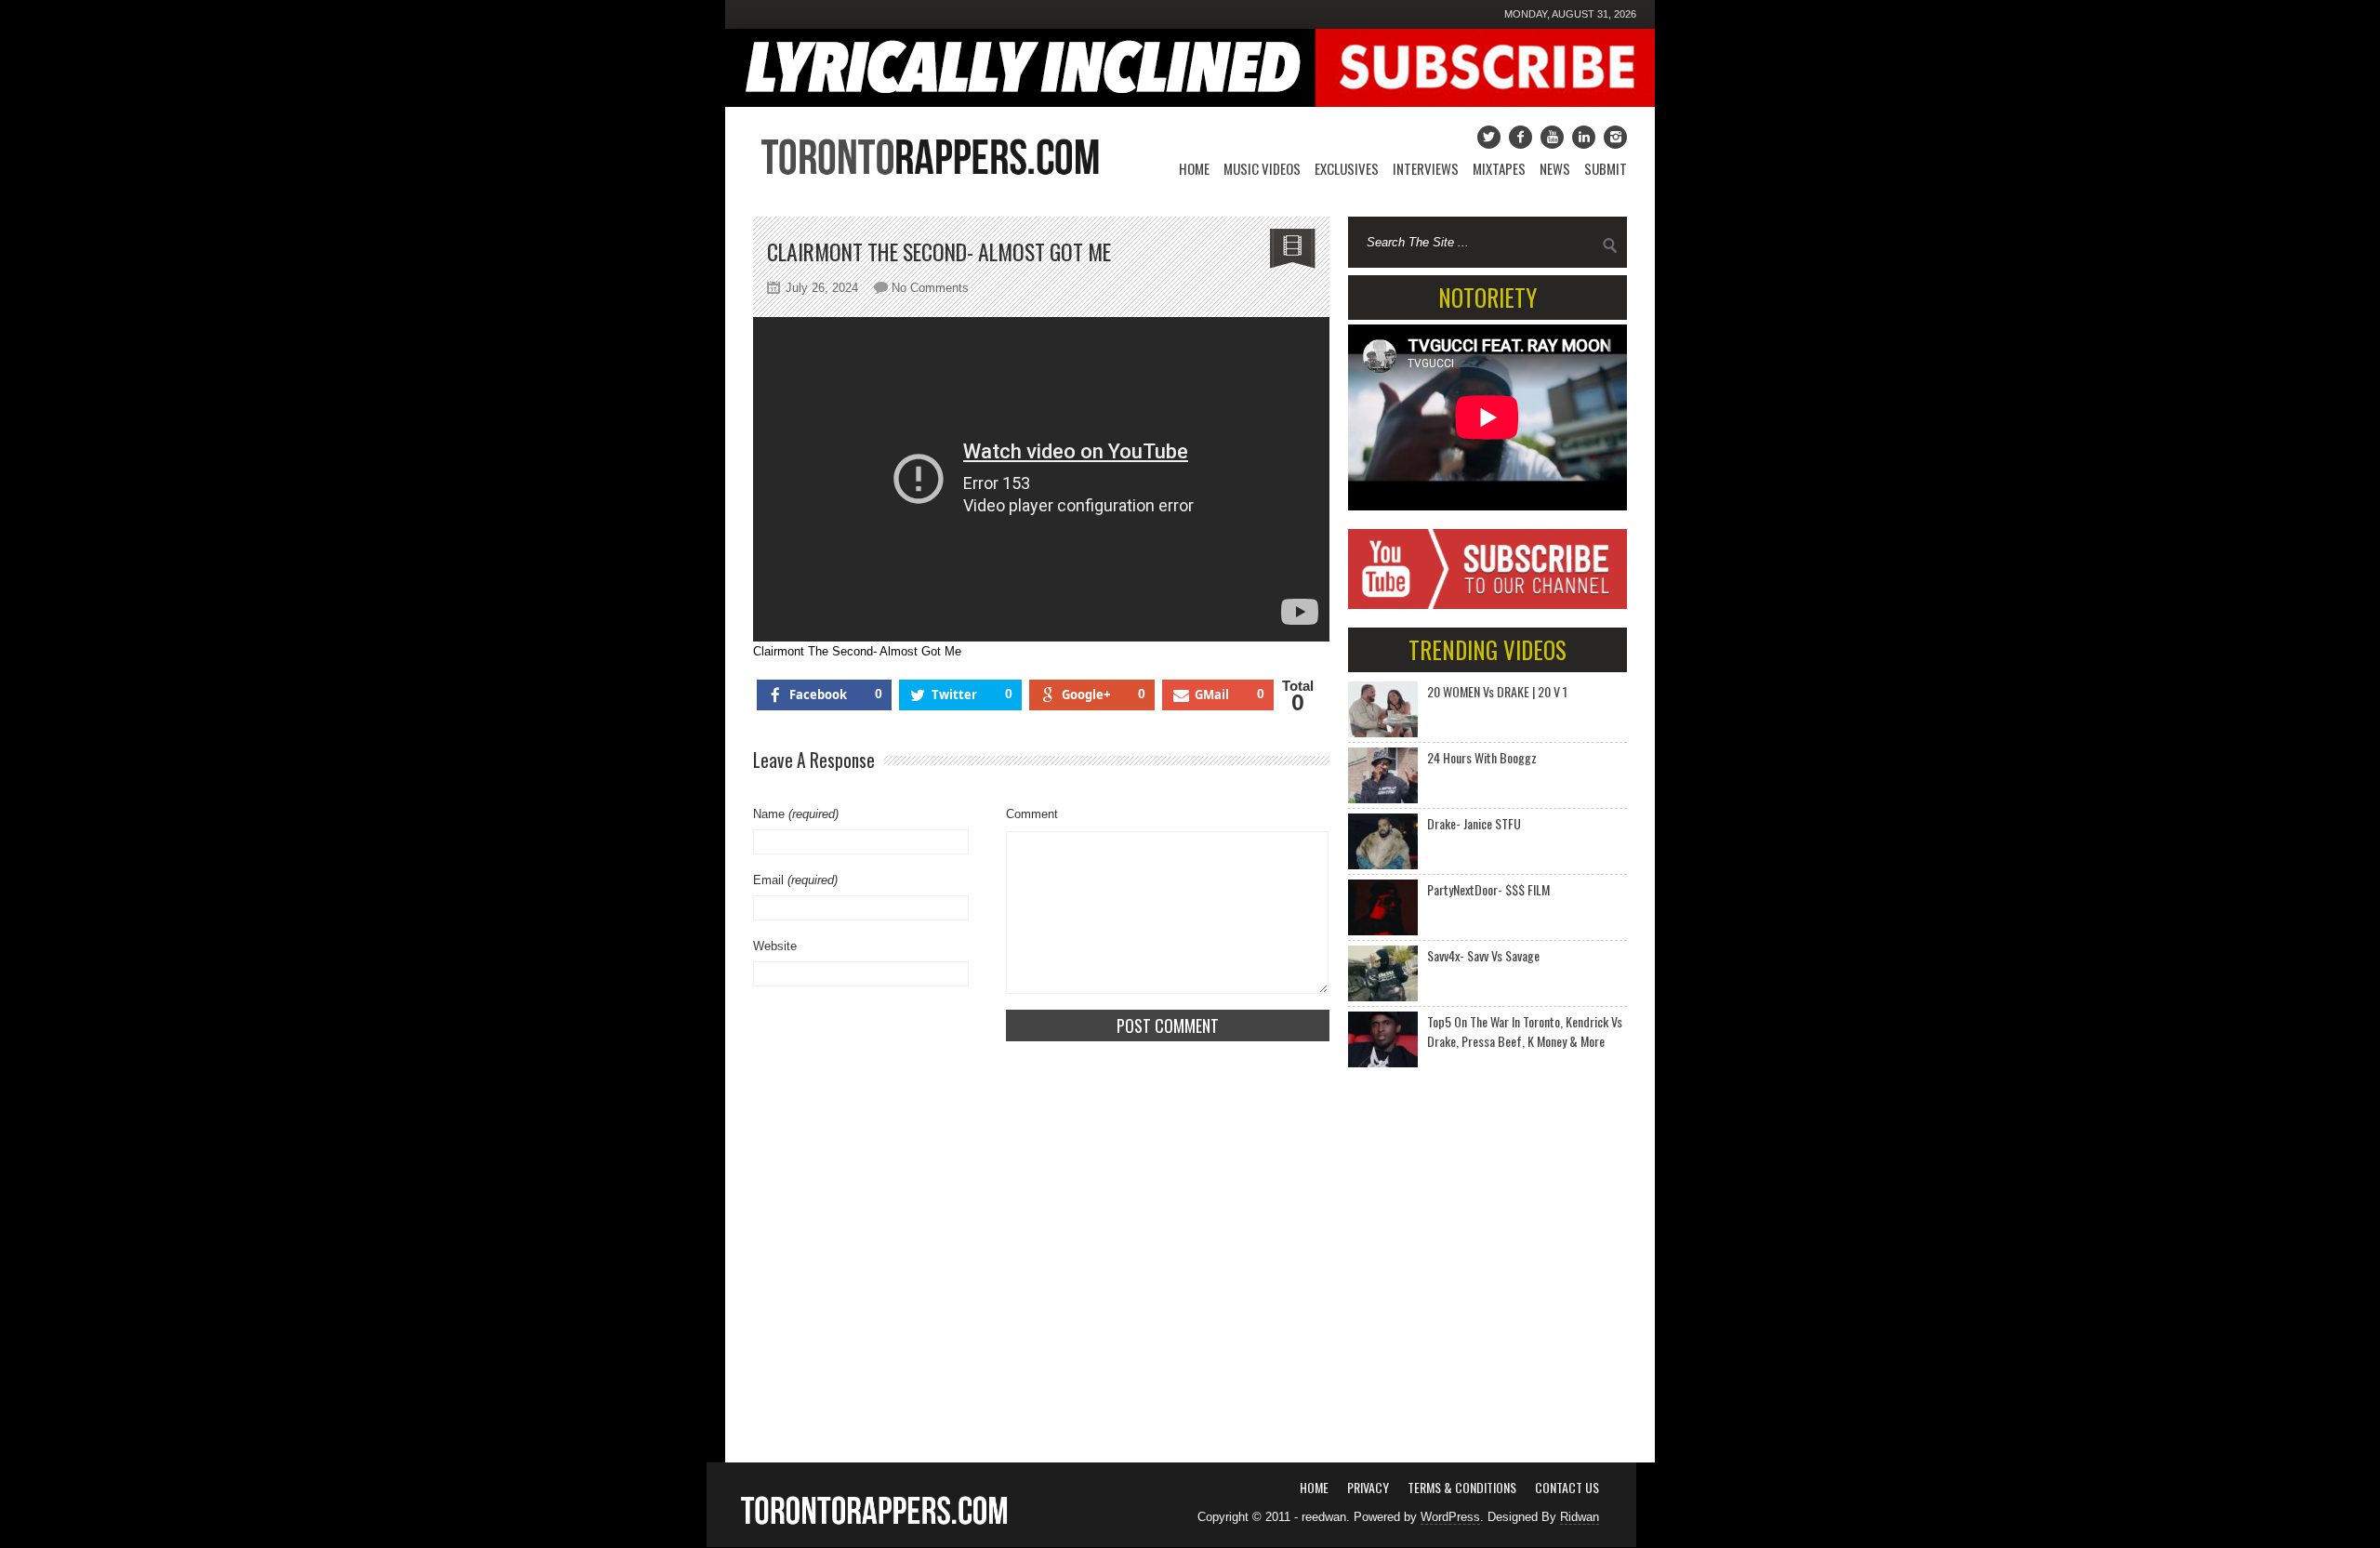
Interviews (1426, 168)
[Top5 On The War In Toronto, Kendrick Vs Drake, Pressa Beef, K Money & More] (1383, 1039)
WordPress (1450, 1517)
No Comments (930, 288)
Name (796, 814)
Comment (1032, 814)
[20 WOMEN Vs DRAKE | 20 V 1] (1383, 709)
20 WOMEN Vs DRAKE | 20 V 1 (1497, 691)
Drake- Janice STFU (1474, 823)
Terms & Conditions (1462, 1487)
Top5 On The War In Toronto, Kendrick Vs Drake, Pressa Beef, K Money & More (1525, 1031)
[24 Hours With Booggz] (1383, 775)
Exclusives (1347, 168)
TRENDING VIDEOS (1487, 649)
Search (1610, 245)
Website (775, 946)
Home (1194, 168)
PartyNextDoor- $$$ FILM (1488, 889)
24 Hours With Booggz (1482, 757)
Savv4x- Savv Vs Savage (1483, 955)
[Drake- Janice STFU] (1383, 841)
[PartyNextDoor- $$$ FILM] (1383, 907)
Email (795, 880)
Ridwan (1580, 1517)
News (1555, 168)
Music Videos (1262, 168)
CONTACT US (1567, 1487)
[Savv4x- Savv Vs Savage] (1383, 973)
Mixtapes (1499, 168)
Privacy (1368, 1487)
